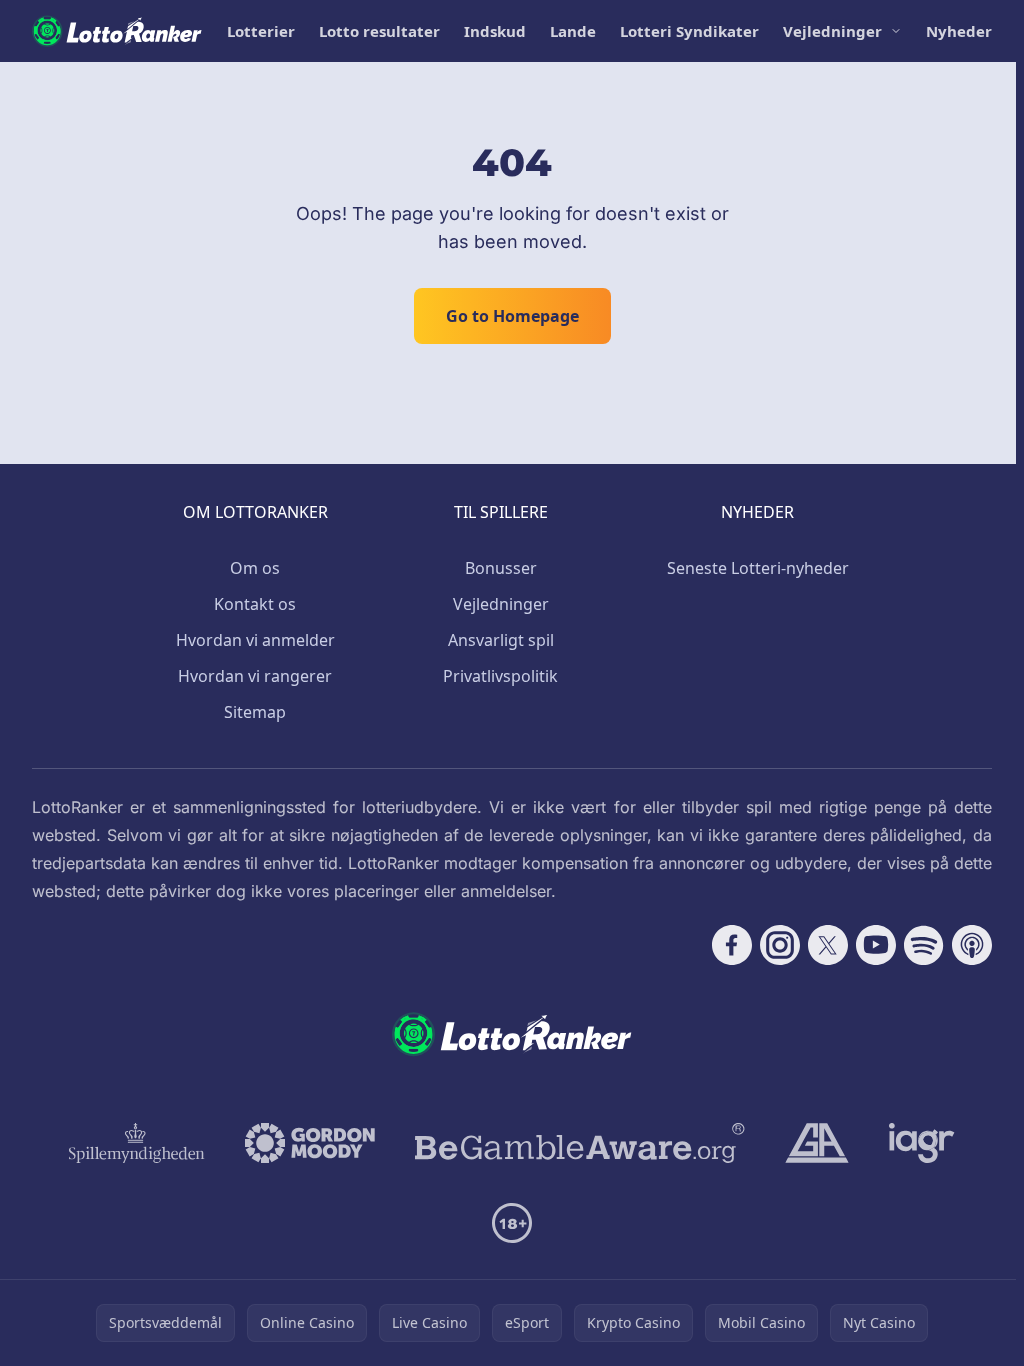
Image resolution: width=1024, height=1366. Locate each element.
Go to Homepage (512, 316)
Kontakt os (255, 604)
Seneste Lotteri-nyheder (758, 568)
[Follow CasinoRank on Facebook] (732, 945)
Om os (255, 568)
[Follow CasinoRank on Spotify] (924, 945)
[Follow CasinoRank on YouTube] (876, 945)
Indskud (495, 31)
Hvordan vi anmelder (255, 640)
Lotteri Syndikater (689, 31)
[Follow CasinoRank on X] (828, 945)
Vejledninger (832, 31)
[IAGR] (922, 1143)
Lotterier (261, 31)
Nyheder (959, 31)
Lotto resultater (379, 31)
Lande (573, 31)
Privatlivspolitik (500, 676)
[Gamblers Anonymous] (817, 1143)
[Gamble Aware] (580, 1143)
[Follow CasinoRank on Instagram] (780, 945)
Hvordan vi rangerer (255, 676)
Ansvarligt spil (501, 640)
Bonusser (501, 568)
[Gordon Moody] (310, 1143)
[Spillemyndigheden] (137, 1143)
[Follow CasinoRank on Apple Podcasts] (972, 945)
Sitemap (255, 712)
